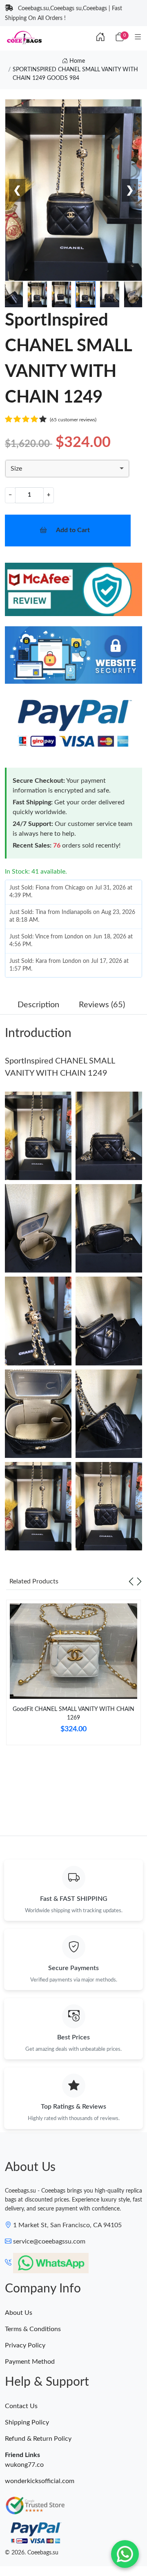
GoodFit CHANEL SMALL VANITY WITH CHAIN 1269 (73, 1714)
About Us (19, 2313)
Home (76, 61)
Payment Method (30, 2362)
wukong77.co (24, 2465)
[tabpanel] (73, 1676)
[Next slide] (139, 1581)
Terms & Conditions (33, 2329)
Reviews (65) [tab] (102, 1005)
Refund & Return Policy (38, 2439)
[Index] (100, 37)
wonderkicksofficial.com (40, 2481)
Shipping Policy (27, 2422)
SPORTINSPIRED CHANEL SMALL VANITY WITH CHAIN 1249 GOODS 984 (75, 74)
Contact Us (21, 2406)
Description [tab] (38, 1005)
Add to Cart (73, 530)
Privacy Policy (25, 2345)
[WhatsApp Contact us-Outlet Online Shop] (125, 2554)
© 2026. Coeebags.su (32, 2553)
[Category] (138, 37)
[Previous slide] (131, 1581)
